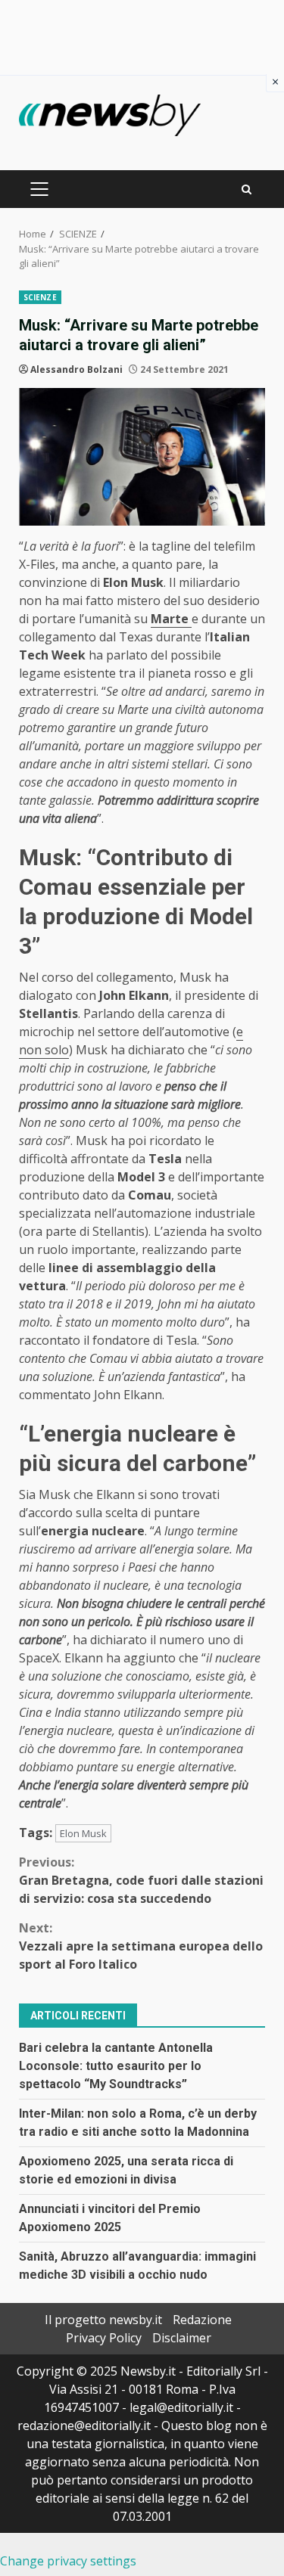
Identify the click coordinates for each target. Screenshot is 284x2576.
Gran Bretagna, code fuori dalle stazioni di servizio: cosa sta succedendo (141, 1880)
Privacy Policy (104, 2338)
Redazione (202, 2320)
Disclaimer (182, 2338)
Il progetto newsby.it (103, 2320)
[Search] (247, 189)
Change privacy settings (68, 2561)
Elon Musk (83, 1833)
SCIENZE (40, 297)
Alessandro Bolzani (76, 369)
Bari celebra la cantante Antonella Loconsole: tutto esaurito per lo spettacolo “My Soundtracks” (116, 2066)
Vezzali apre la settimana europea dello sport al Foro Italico (141, 1946)
